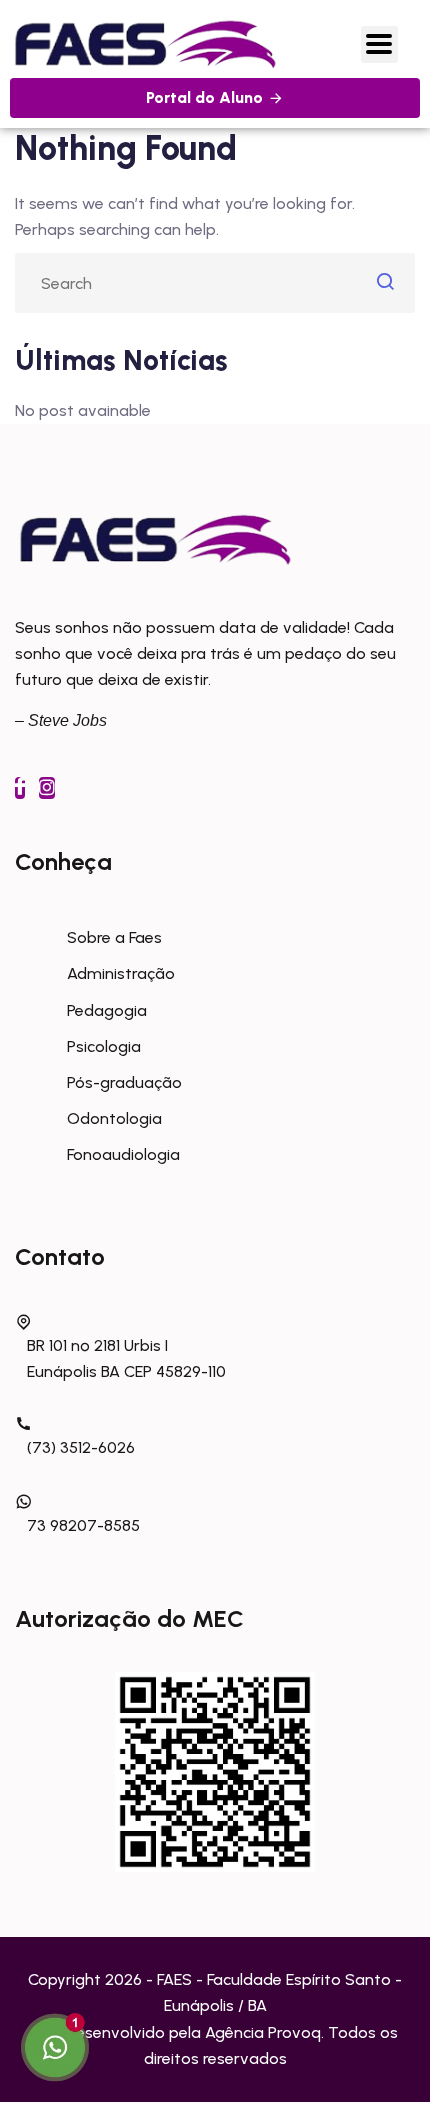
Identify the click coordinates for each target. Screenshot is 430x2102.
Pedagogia (107, 1010)
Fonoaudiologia (123, 1154)
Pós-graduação (124, 1082)
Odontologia (114, 1118)
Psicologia (104, 1046)
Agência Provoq (263, 2032)
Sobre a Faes (114, 937)
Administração (121, 973)
